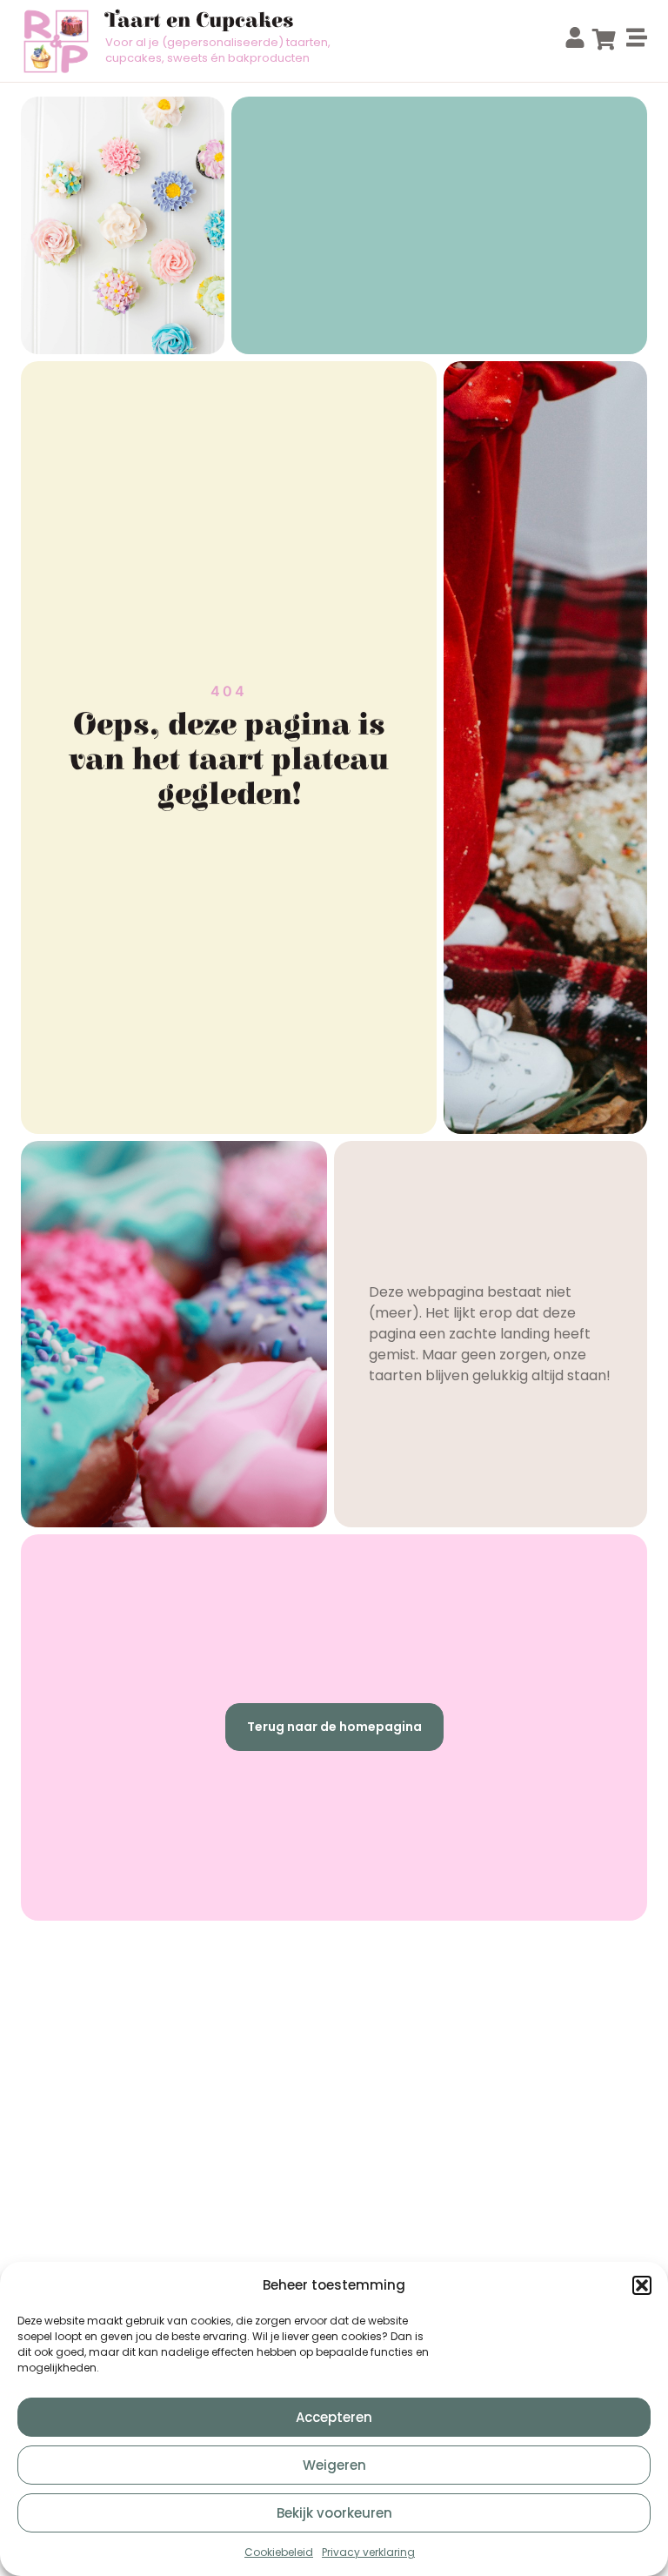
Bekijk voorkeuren (334, 2513)
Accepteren (334, 2417)
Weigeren (334, 2465)
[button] (642, 2285)
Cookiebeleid (279, 2552)
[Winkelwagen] (604, 39)
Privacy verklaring (368, 2552)
